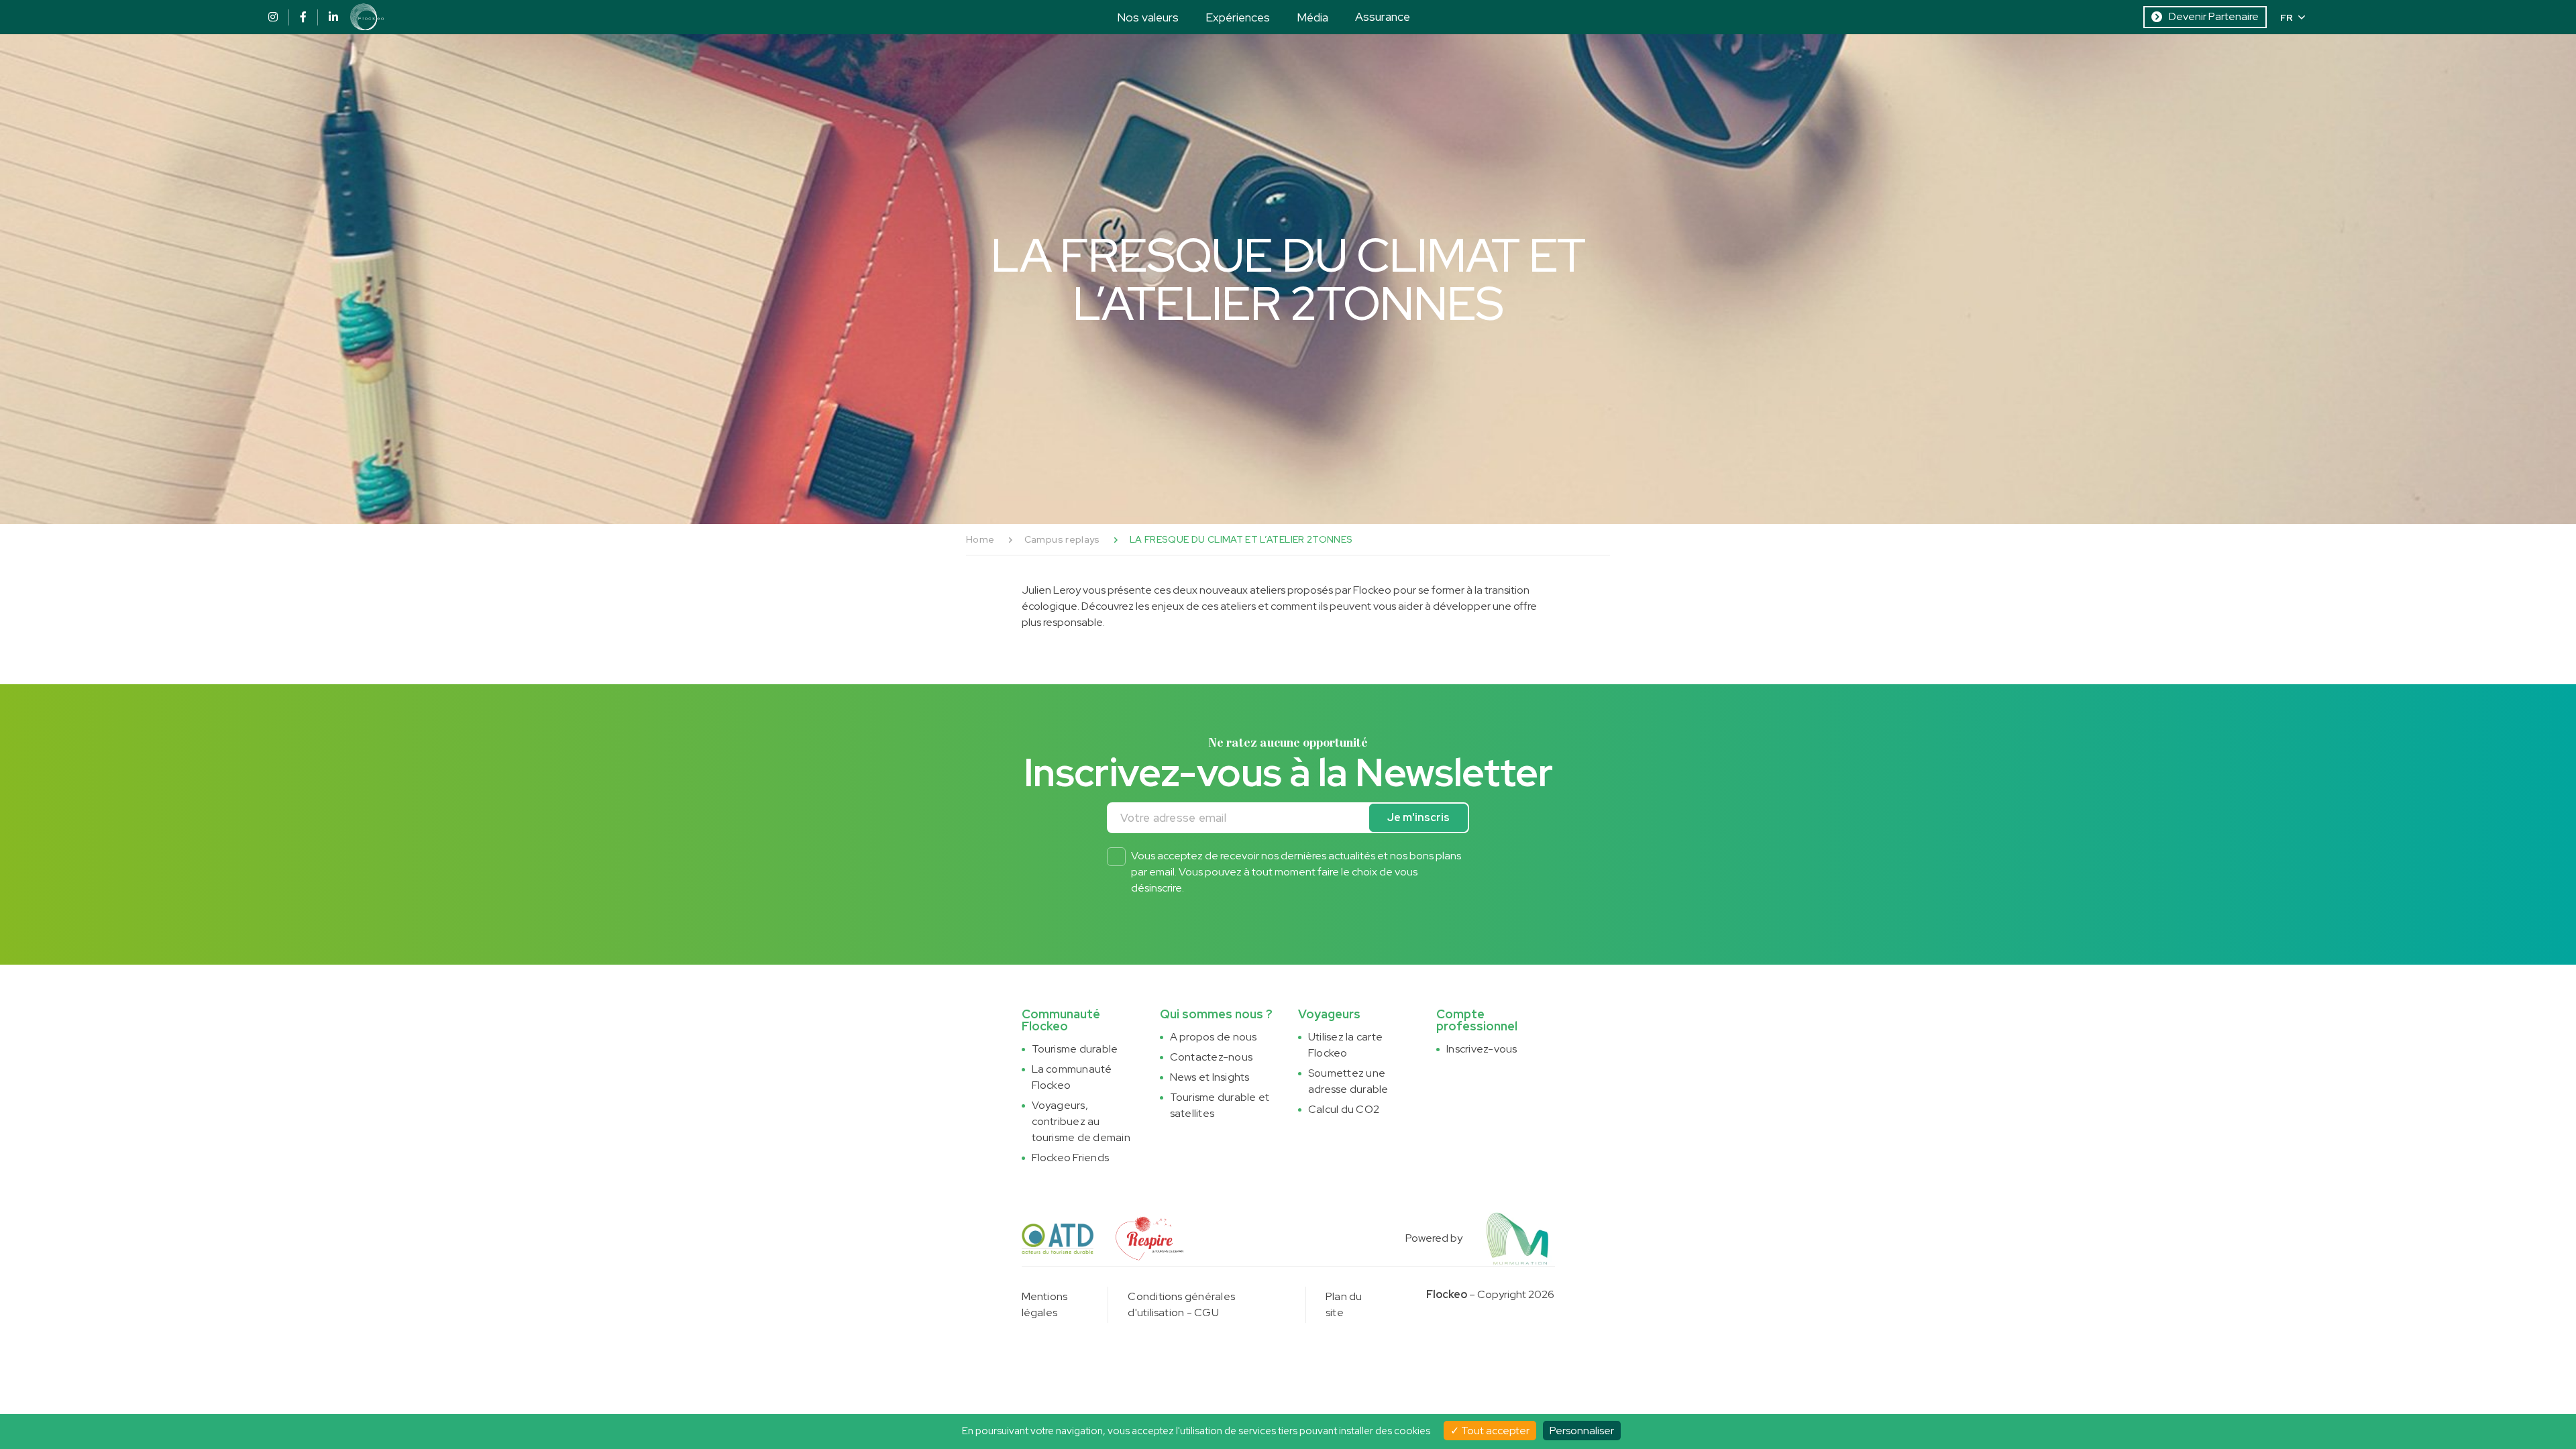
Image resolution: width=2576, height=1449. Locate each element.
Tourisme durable (1075, 1049)
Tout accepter (1494, 1431)
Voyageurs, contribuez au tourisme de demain (1081, 1121)
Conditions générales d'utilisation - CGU (1181, 1304)
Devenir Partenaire (2214, 16)
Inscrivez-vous (1482, 1049)
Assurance (1383, 16)
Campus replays (1062, 539)
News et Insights (1210, 1077)
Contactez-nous (1211, 1057)
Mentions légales (1045, 1304)
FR (2287, 17)
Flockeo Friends (1071, 1158)
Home (980, 539)
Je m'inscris (1418, 817)
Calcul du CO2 (1344, 1109)
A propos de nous (1214, 1037)
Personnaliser (1582, 1431)
